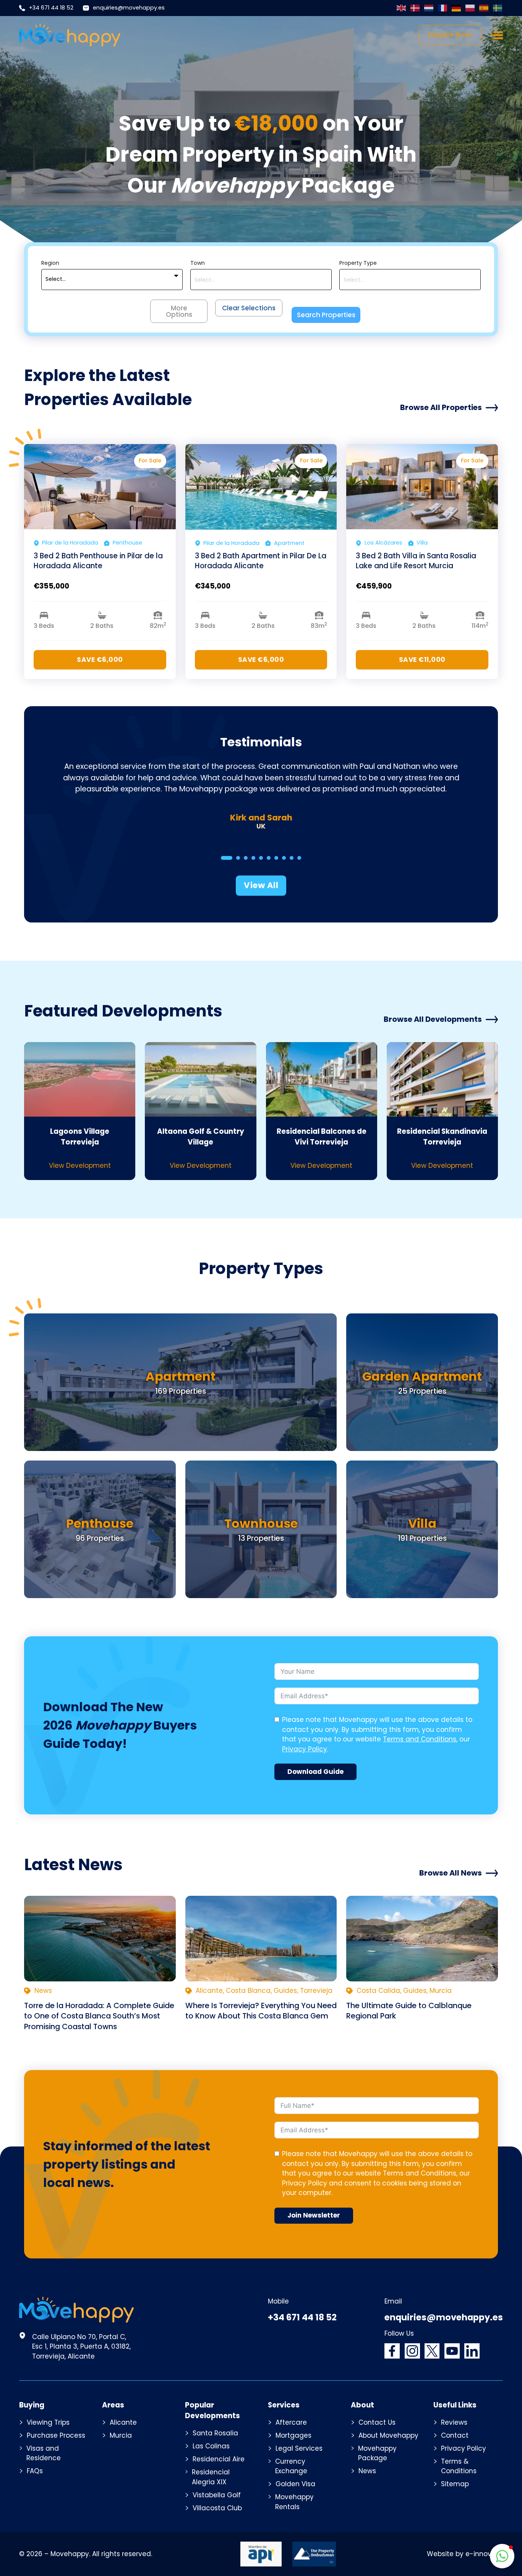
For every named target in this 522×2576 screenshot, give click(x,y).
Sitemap (455, 2484)
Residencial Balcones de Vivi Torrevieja (322, 1137)
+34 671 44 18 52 (51, 8)
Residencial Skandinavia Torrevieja (442, 1137)
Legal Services (299, 2448)
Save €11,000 (422, 660)
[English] (402, 8)
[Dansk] (415, 8)
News (367, 2471)
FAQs (35, 2471)
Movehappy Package (377, 2453)
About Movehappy (388, 2435)
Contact (455, 2435)
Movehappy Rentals (294, 2502)
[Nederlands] (429, 8)
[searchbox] (261, 280)
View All (261, 885)
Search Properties (326, 315)
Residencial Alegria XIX (211, 2477)
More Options (179, 311)
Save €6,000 (100, 660)
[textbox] (56, 279)
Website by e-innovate (465, 2554)
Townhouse (261, 1523)
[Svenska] (498, 8)
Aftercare (291, 2422)
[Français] (443, 8)
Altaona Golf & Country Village (201, 1137)
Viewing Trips (48, 2422)
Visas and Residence (44, 2453)
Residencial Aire (219, 2459)
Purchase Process (56, 2435)
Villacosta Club (217, 2508)
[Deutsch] (457, 8)
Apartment (181, 1376)
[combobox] (112, 280)
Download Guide (315, 1772)
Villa (422, 1523)
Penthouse (100, 1523)
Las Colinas (211, 2446)
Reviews (454, 2422)
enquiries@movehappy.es (129, 8)
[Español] (484, 8)
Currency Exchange (291, 2466)
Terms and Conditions (420, 1739)
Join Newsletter (314, 2215)
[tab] (227, 858)
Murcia (121, 2435)
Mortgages (293, 2435)
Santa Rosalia (215, 2433)
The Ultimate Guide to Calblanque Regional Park (409, 2011)
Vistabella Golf (217, 2495)
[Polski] (470, 8)
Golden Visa (295, 2484)
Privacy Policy (305, 1749)
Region (50, 263)
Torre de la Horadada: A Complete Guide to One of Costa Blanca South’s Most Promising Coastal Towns (99, 2016)
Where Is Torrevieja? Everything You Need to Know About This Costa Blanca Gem (261, 2011)
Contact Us (377, 2422)
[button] (502, 2556)
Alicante (123, 2422)
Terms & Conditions (459, 2466)
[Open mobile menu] (497, 35)
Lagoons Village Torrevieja (80, 1137)
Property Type (358, 263)
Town (198, 263)
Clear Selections (249, 308)
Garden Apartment (422, 1376)
